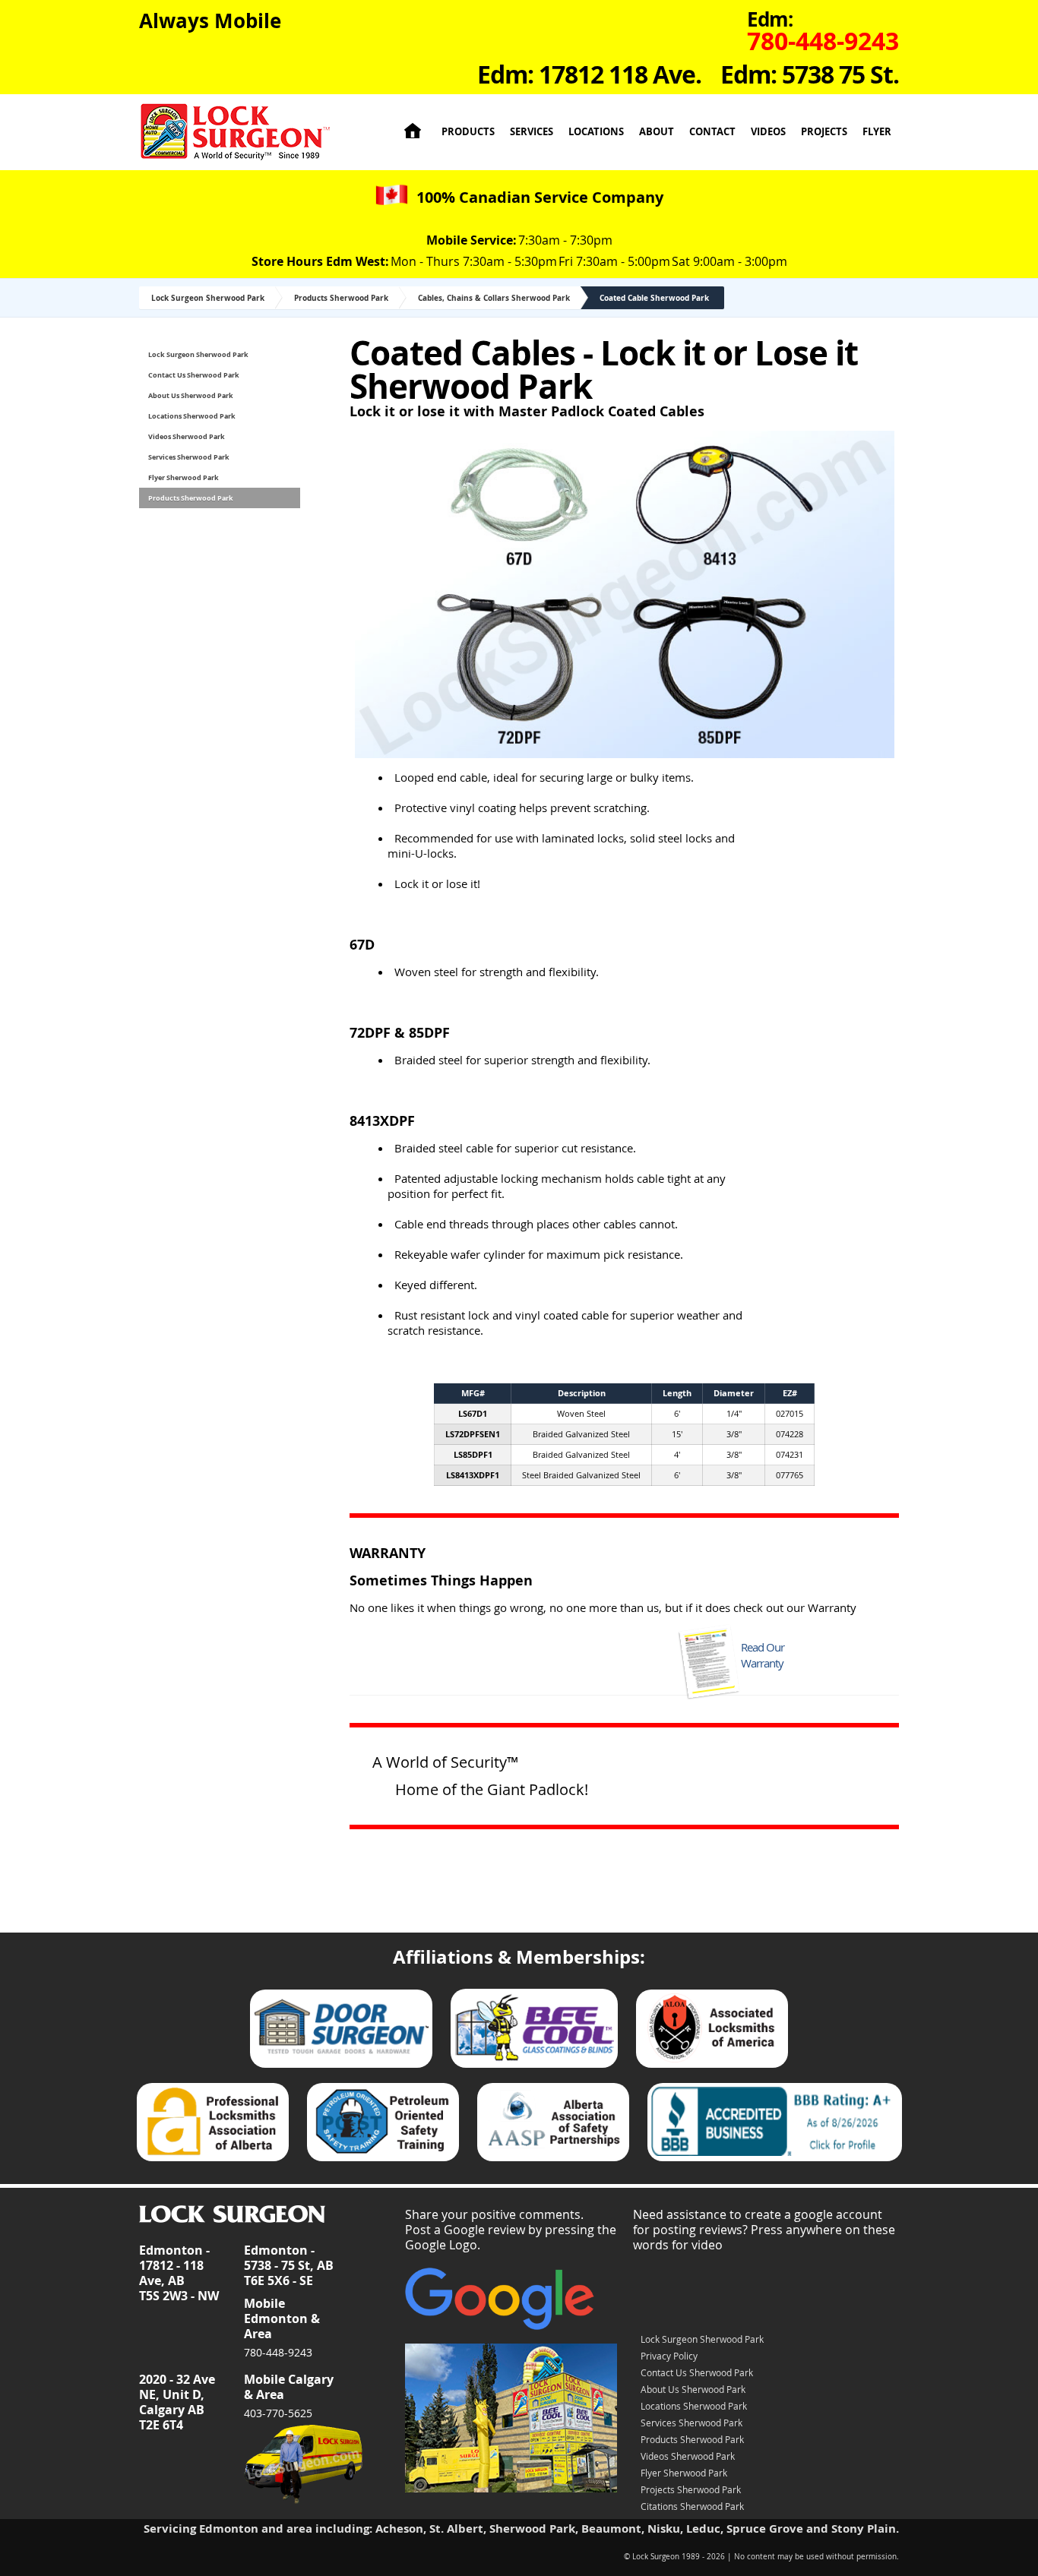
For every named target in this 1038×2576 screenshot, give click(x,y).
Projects (824, 132)
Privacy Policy (669, 2356)
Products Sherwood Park (341, 298)
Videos (768, 132)
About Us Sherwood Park (191, 395)
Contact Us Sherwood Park (194, 375)
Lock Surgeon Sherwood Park (208, 298)
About (657, 132)
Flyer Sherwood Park (184, 477)
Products (468, 132)
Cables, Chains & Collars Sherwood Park (494, 298)
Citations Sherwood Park (692, 2506)
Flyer (877, 132)
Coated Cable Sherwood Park (654, 298)
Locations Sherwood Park (192, 416)
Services (532, 132)
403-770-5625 (278, 2413)
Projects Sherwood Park (691, 2489)
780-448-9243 (278, 2352)
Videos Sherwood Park (187, 436)
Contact (712, 132)
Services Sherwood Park (189, 457)
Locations (596, 132)
